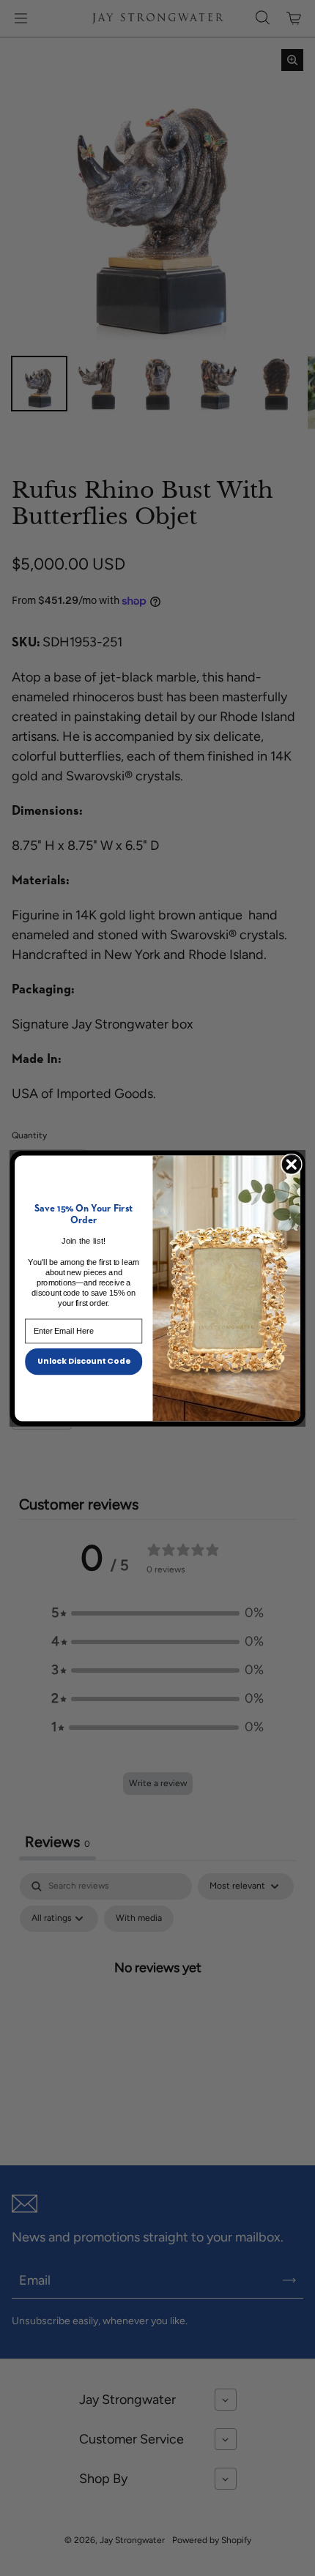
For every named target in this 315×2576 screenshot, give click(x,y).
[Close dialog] (291, 1164)
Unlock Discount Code (84, 1360)
